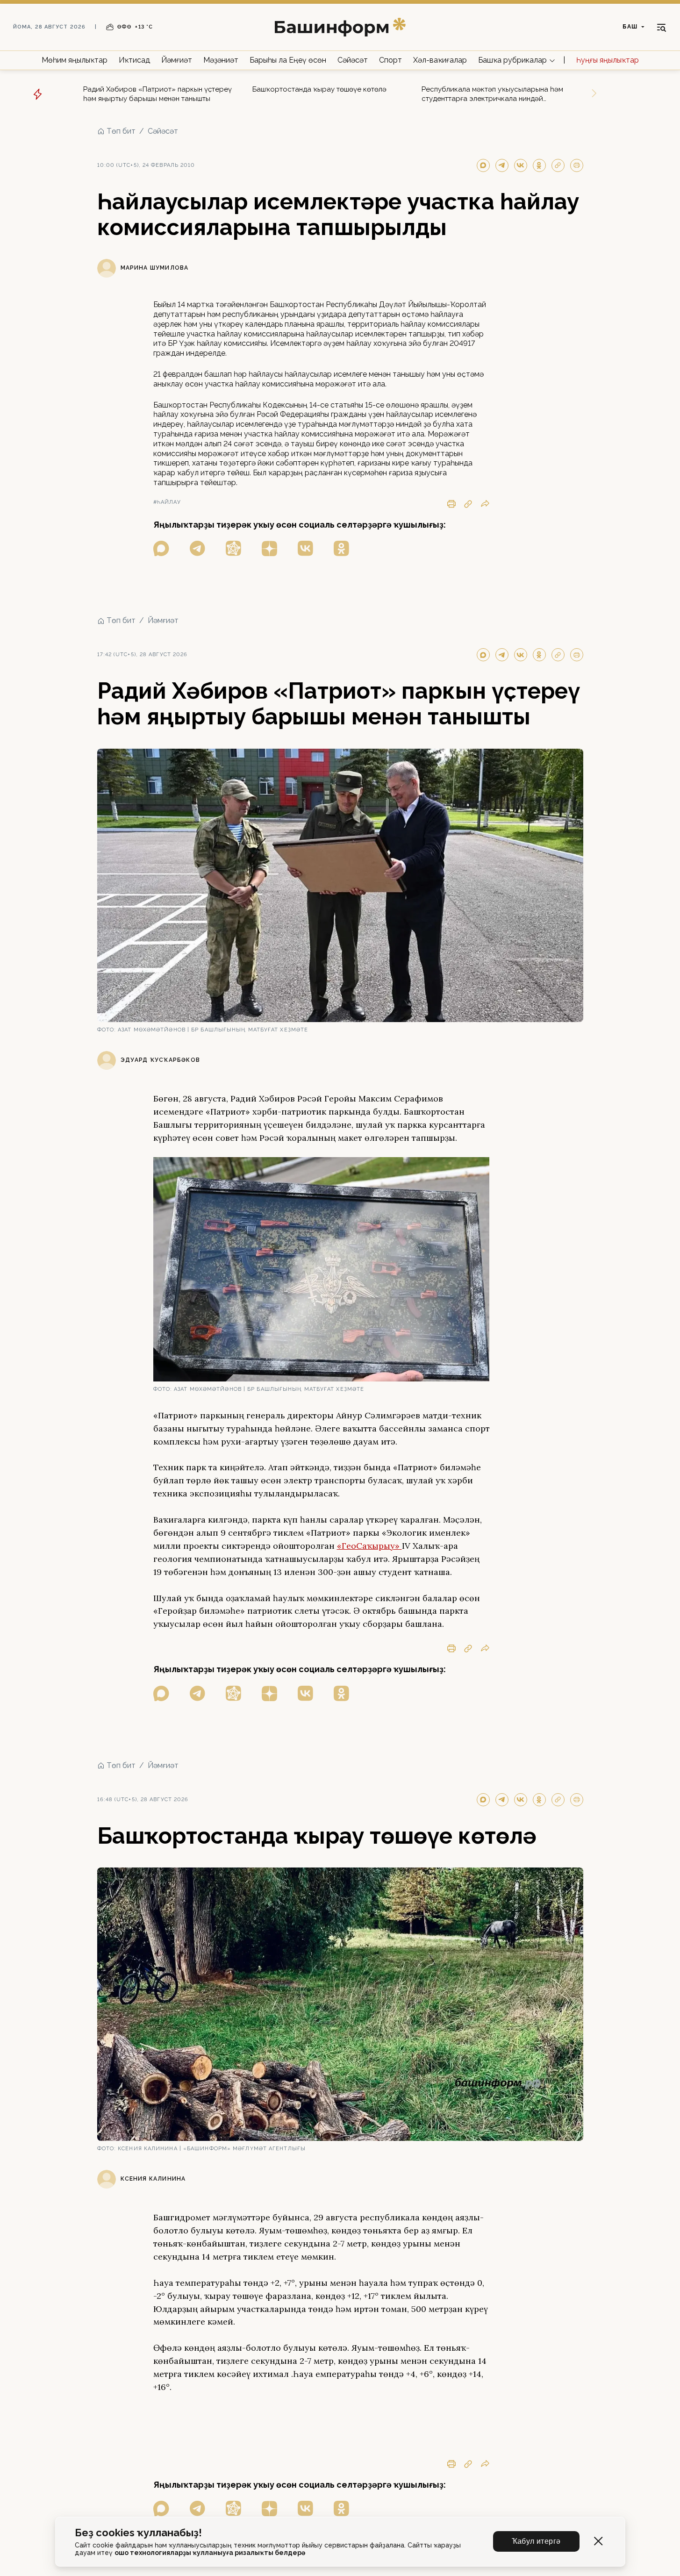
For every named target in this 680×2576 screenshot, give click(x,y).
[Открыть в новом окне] (161, 548)
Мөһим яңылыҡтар (75, 60)
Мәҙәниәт (221, 60)
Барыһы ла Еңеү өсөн (288, 60)
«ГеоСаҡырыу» (369, 1546)
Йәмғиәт (177, 60)
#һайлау (167, 502)
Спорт (390, 60)
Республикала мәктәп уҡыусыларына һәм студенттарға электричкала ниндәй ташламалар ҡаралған (492, 94)
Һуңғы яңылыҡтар (608, 60)
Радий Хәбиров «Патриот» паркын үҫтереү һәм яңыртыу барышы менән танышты (157, 94)
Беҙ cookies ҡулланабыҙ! (138, 2533)
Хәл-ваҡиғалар (440, 60)
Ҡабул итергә (536, 2541)
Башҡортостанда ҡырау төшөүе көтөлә (319, 89)
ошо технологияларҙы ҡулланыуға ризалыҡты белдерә (210, 2553)
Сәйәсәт (353, 60)
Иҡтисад (134, 60)
